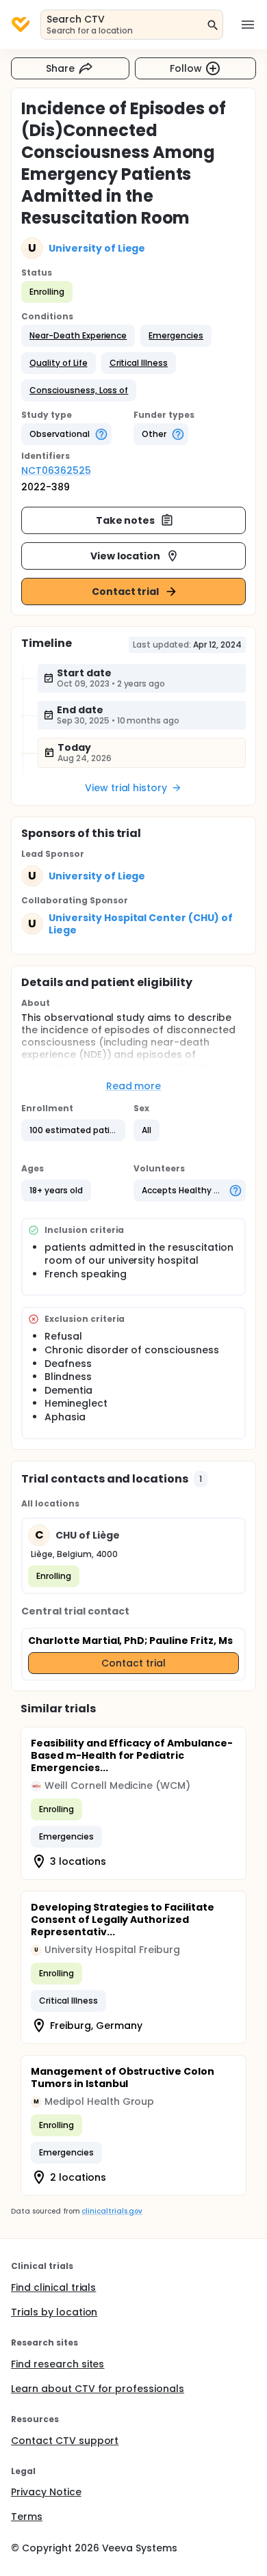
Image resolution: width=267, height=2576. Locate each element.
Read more (134, 1086)
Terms (27, 2517)
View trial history (126, 788)
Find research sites (58, 2364)
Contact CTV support (65, 2441)
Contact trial (126, 592)
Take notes (126, 520)
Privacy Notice (46, 2492)
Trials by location (54, 2312)
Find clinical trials (53, 2287)
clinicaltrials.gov (112, 2211)
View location (126, 556)
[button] (78, 336)
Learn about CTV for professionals (98, 2389)
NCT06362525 (56, 470)
